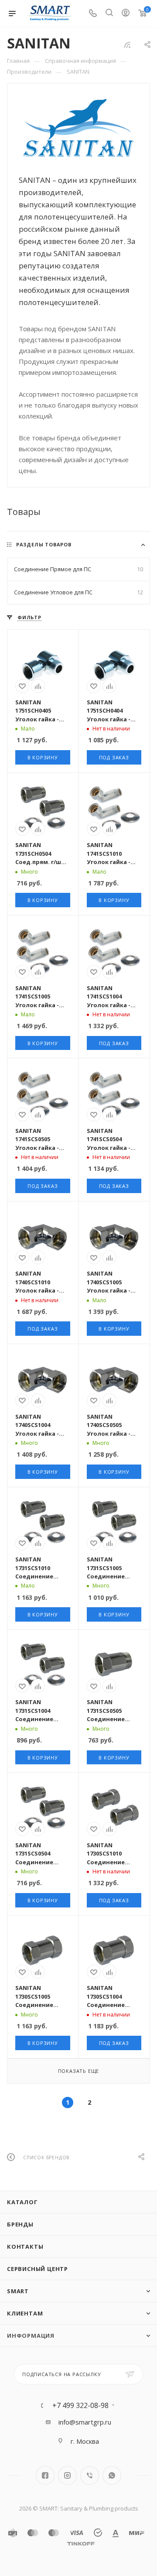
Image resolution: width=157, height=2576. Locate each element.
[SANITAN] (79, 128)
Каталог (22, 2202)
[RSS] (127, 45)
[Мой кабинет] (126, 14)
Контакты (25, 2247)
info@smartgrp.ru (85, 2422)
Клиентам (25, 2313)
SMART (18, 2291)
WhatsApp (112, 2475)
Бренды (20, 2224)
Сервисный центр (38, 2269)
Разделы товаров (44, 544)
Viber (90, 2475)
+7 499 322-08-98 (80, 2405)
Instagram (67, 2475)
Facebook (45, 2475)
